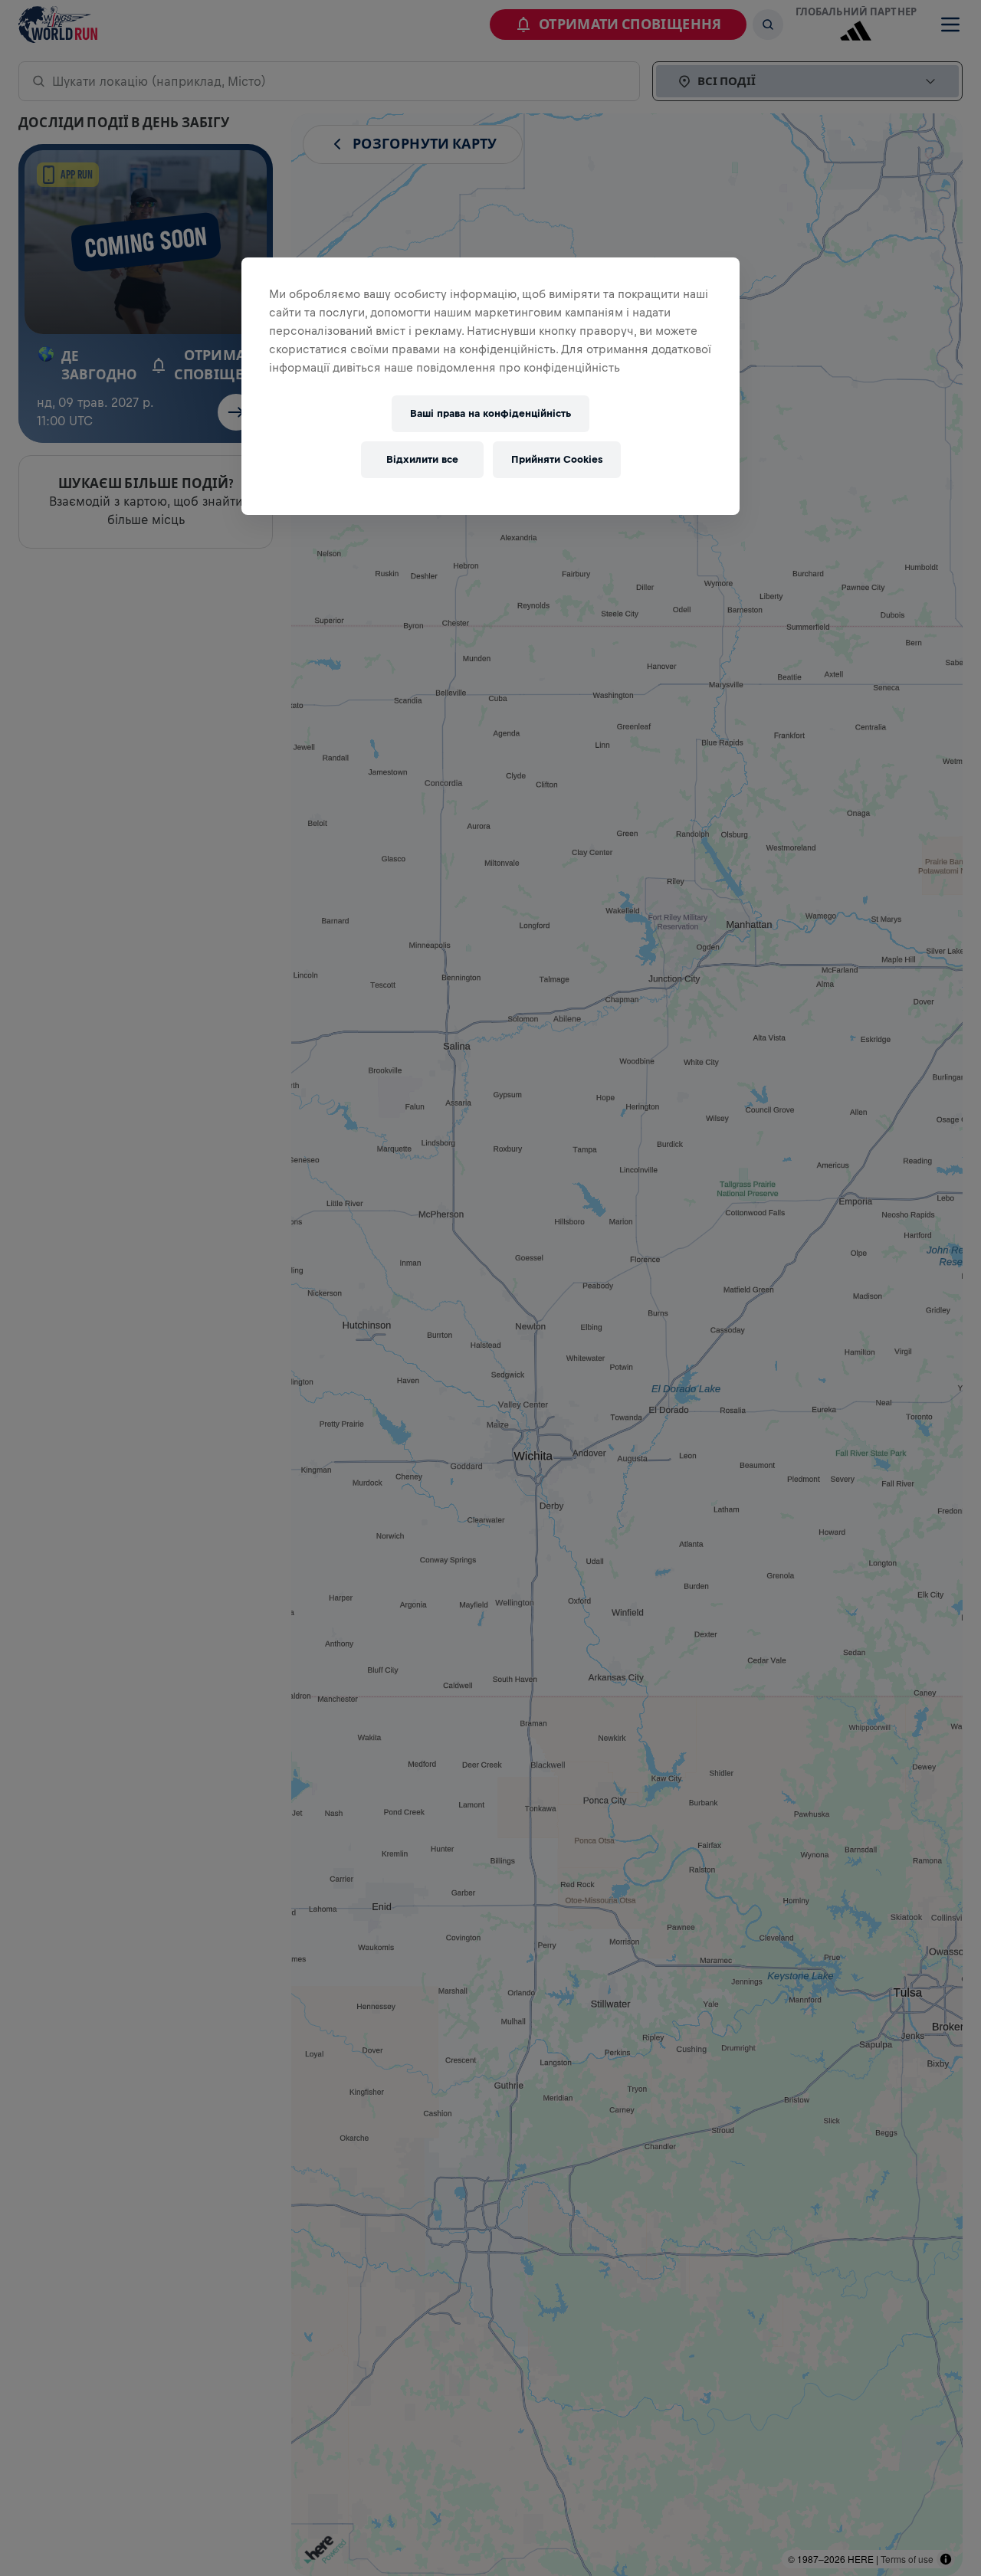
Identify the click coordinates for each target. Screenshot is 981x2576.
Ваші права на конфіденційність (490, 413)
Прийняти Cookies (557, 459)
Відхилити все (422, 459)
